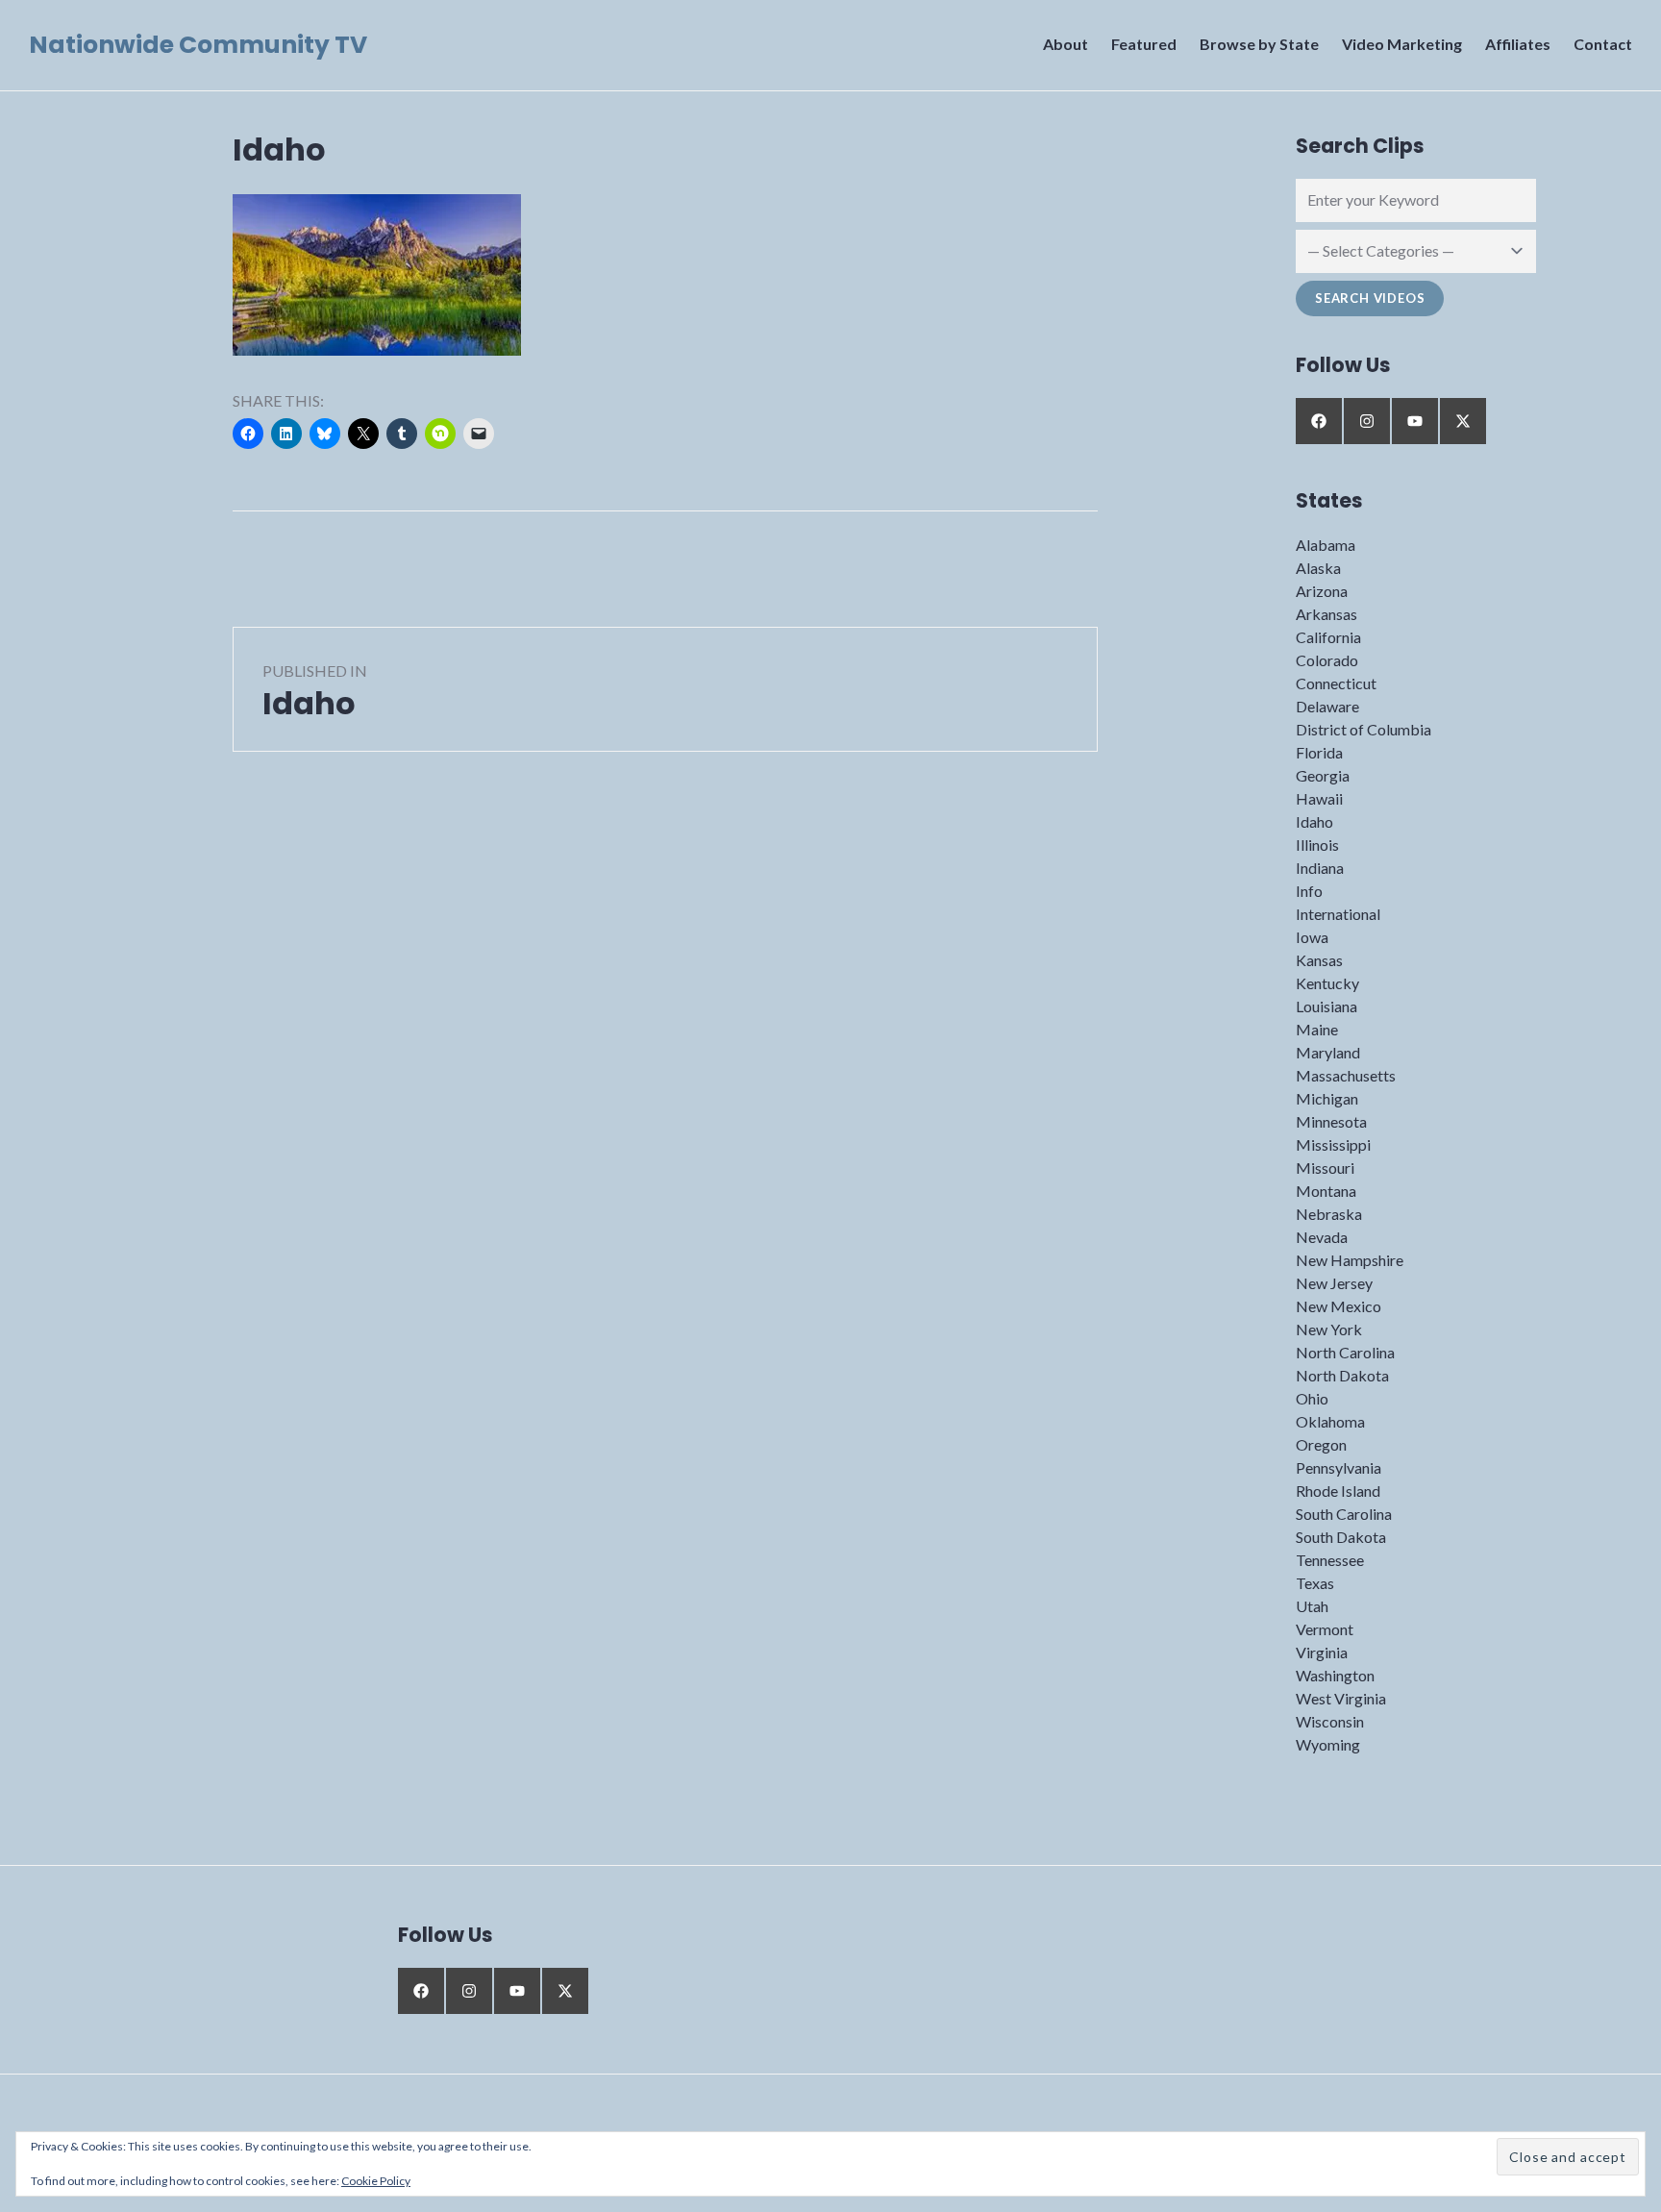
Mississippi (1333, 1144)
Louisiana (1326, 1006)
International (1338, 914)
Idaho (1314, 821)
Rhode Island (1338, 1491)
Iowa (1312, 937)
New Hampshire (1350, 1260)
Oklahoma (1330, 1421)
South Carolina (1344, 1514)
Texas (1315, 1583)
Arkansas (1326, 614)
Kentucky (1327, 983)
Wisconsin (1330, 1721)
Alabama (1326, 545)
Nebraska (1329, 1214)
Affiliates (1518, 44)
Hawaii (1319, 798)
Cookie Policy (376, 2181)
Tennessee (1330, 1560)
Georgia (1323, 775)
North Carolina (1345, 1352)
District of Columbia (1364, 729)
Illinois (1317, 845)
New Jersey (1334, 1283)
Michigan (1327, 1098)
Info (1309, 891)
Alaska (1318, 568)
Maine (1317, 1029)
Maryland (1328, 1052)
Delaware (1327, 706)
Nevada (1322, 1237)
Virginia (1322, 1652)
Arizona (1322, 591)
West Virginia (1341, 1698)
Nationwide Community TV (198, 45)
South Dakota (1341, 1537)
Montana (1326, 1191)
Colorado (1327, 660)
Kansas (1319, 960)
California (1328, 637)
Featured (1144, 44)
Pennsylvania (1339, 1467)
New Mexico (1339, 1306)
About (1066, 44)
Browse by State (1259, 44)
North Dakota (1342, 1375)
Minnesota (1331, 1121)
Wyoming (1328, 1744)
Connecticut (1336, 683)
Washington (1335, 1675)
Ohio (1312, 1398)
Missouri (1325, 1168)
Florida (1319, 752)
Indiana (1320, 868)
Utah (1312, 1606)
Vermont (1325, 1629)
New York (1329, 1329)
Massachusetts (1346, 1075)
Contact (1603, 44)
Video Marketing (1402, 44)
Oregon (1321, 1444)
